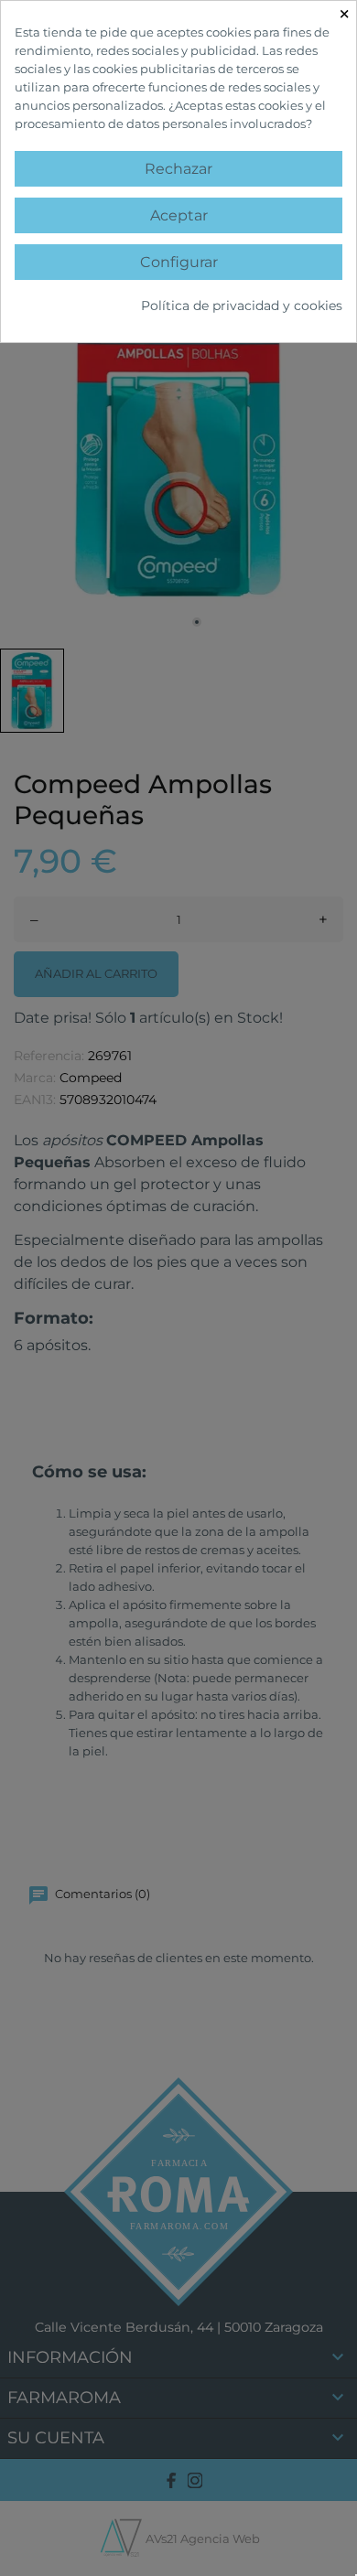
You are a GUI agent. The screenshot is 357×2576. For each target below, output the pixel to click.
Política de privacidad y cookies (242, 306)
